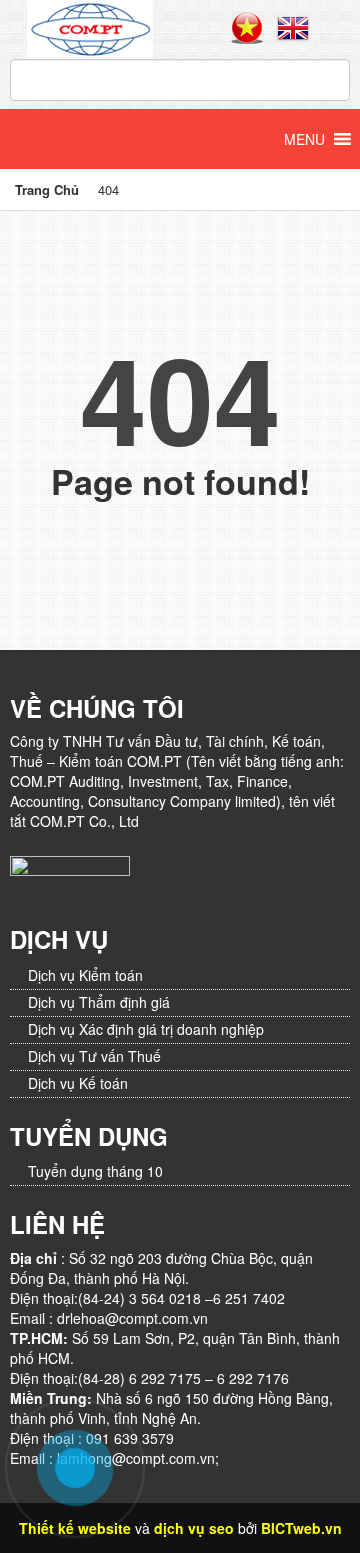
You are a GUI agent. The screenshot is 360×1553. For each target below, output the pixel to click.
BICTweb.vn (301, 1528)
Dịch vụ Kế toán (78, 1083)
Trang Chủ (47, 189)
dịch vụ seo (194, 1528)
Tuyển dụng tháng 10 (95, 1171)
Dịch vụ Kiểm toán (85, 975)
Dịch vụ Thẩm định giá (99, 1002)
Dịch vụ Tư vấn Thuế (94, 1056)
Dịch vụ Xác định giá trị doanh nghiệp (146, 1029)
